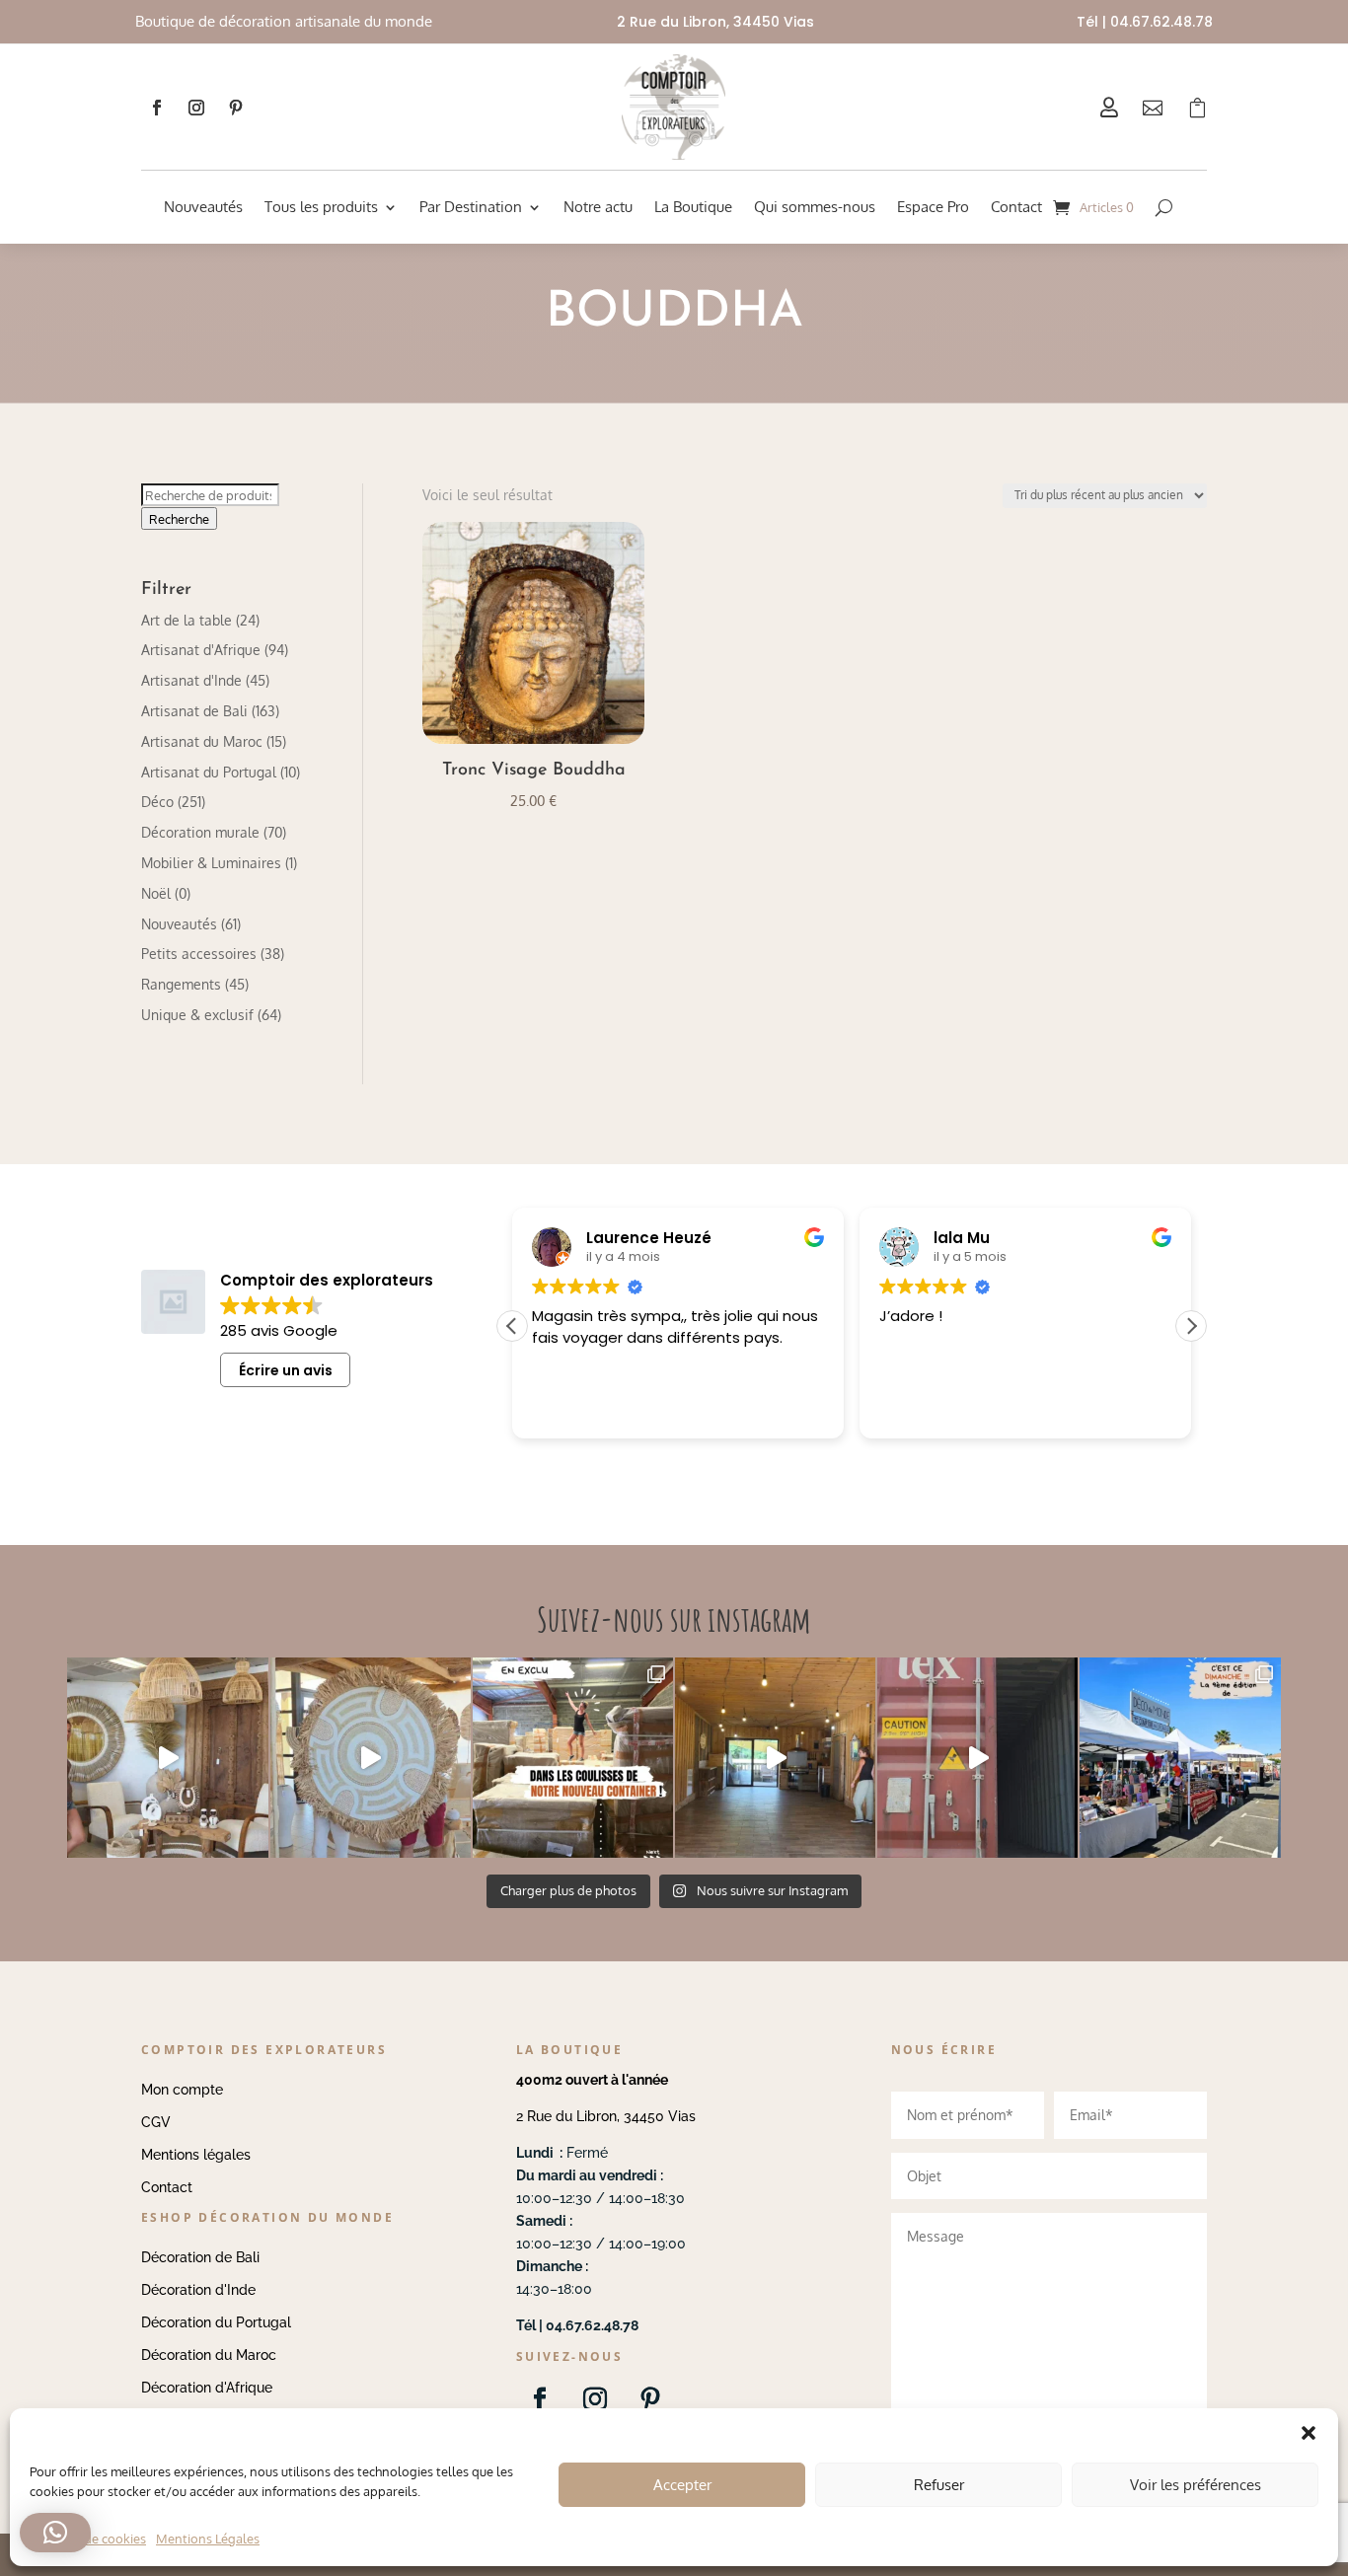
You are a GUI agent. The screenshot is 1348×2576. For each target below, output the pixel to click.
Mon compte (182, 2090)
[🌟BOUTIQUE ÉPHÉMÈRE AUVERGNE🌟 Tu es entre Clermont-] (775, 1758)
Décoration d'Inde (198, 2290)
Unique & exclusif (197, 1015)
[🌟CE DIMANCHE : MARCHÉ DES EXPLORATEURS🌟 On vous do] (1180, 1758)
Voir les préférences (1196, 2485)
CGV (156, 2122)
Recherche (179, 518)
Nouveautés (203, 207)
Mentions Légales (208, 2539)
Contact (1016, 207)
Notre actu (598, 207)
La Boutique (693, 207)
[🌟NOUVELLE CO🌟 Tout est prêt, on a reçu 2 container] (371, 1758)
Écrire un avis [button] (286, 1370)
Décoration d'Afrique (207, 2388)
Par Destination (471, 207)
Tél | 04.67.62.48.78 (1145, 22)
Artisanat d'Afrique (201, 650)
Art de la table (187, 620)
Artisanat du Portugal (209, 772)
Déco (157, 802)
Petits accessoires (199, 954)
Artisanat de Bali (194, 711)
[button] (1191, 1326)
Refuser (939, 2485)
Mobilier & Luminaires (211, 863)
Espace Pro (933, 207)
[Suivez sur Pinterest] (236, 108)
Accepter (682, 2485)
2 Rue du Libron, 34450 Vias (606, 2116)
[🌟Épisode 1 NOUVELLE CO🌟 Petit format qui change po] (167, 1758)
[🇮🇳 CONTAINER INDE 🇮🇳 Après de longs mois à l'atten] (573, 1758)
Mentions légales (196, 2155)
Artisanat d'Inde (191, 680)
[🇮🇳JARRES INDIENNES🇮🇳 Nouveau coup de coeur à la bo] (977, 1758)
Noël (156, 893)
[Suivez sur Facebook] (157, 108)
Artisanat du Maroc (202, 741)
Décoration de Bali (200, 2257)
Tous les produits (321, 207)
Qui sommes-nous (815, 207)
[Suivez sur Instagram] (196, 108)
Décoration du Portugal (216, 2322)
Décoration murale (200, 832)
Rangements (181, 984)
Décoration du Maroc (209, 2355)
